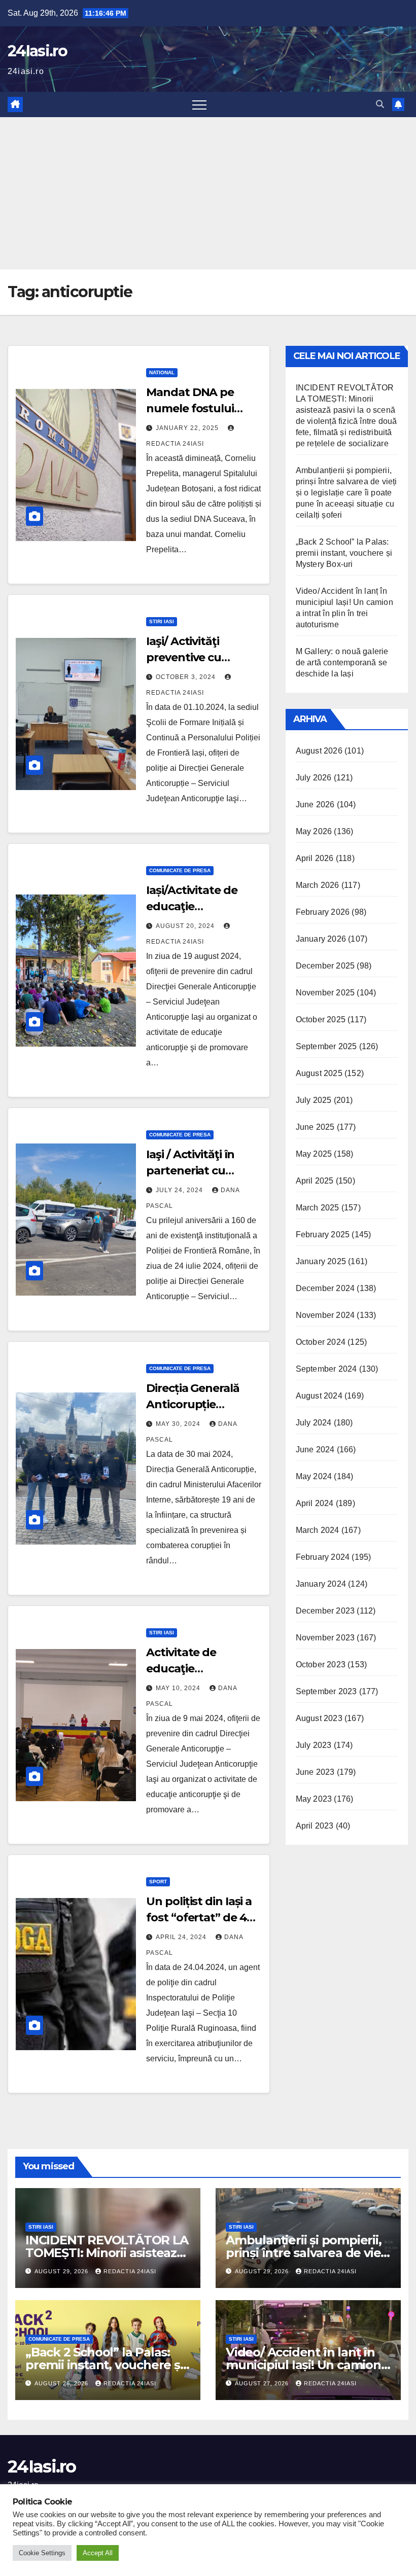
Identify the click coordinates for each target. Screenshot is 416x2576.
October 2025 (321, 1019)
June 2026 (315, 804)
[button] (380, 104)
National (162, 372)
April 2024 (315, 1503)
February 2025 (323, 1235)
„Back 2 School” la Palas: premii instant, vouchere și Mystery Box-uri (344, 553)
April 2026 (315, 858)
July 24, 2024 (180, 1190)
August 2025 (319, 1073)
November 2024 (325, 1315)
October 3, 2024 (187, 677)
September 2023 (326, 1691)
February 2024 (323, 1557)
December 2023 (325, 1611)
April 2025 (315, 1181)
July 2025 (314, 1100)
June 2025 (315, 1127)
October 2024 (321, 1342)
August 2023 (319, 1718)
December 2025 (325, 966)
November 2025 (325, 993)
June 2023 (315, 1772)
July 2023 (314, 1745)
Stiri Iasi (162, 621)
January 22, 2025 (188, 428)
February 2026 (323, 912)
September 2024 (326, 1369)
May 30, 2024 (179, 1424)
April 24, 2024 (182, 1937)
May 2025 (314, 1154)
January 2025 (321, 1261)
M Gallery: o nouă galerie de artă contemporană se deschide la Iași (342, 663)
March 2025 (318, 1208)
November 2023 (325, 1638)
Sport (158, 1882)
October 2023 (321, 1665)
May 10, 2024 (179, 1688)
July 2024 (314, 1423)
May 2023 (314, 1799)
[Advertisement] (208, 193)
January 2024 (321, 1584)
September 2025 (326, 1046)
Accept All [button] (98, 2553)
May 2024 (314, 1476)
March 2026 (318, 885)
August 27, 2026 (263, 2383)
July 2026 (314, 778)
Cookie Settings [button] (42, 2553)
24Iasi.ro (38, 51)
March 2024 (318, 1530)
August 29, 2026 (62, 2271)
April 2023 (315, 1826)
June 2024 (315, 1450)
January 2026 (321, 939)
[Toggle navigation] (199, 104)
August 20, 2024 (186, 926)
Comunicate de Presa (180, 870)
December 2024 (325, 1288)
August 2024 (319, 1396)
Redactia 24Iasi (130, 2271)
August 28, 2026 (62, 2383)
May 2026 (314, 831)
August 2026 (319, 751)
